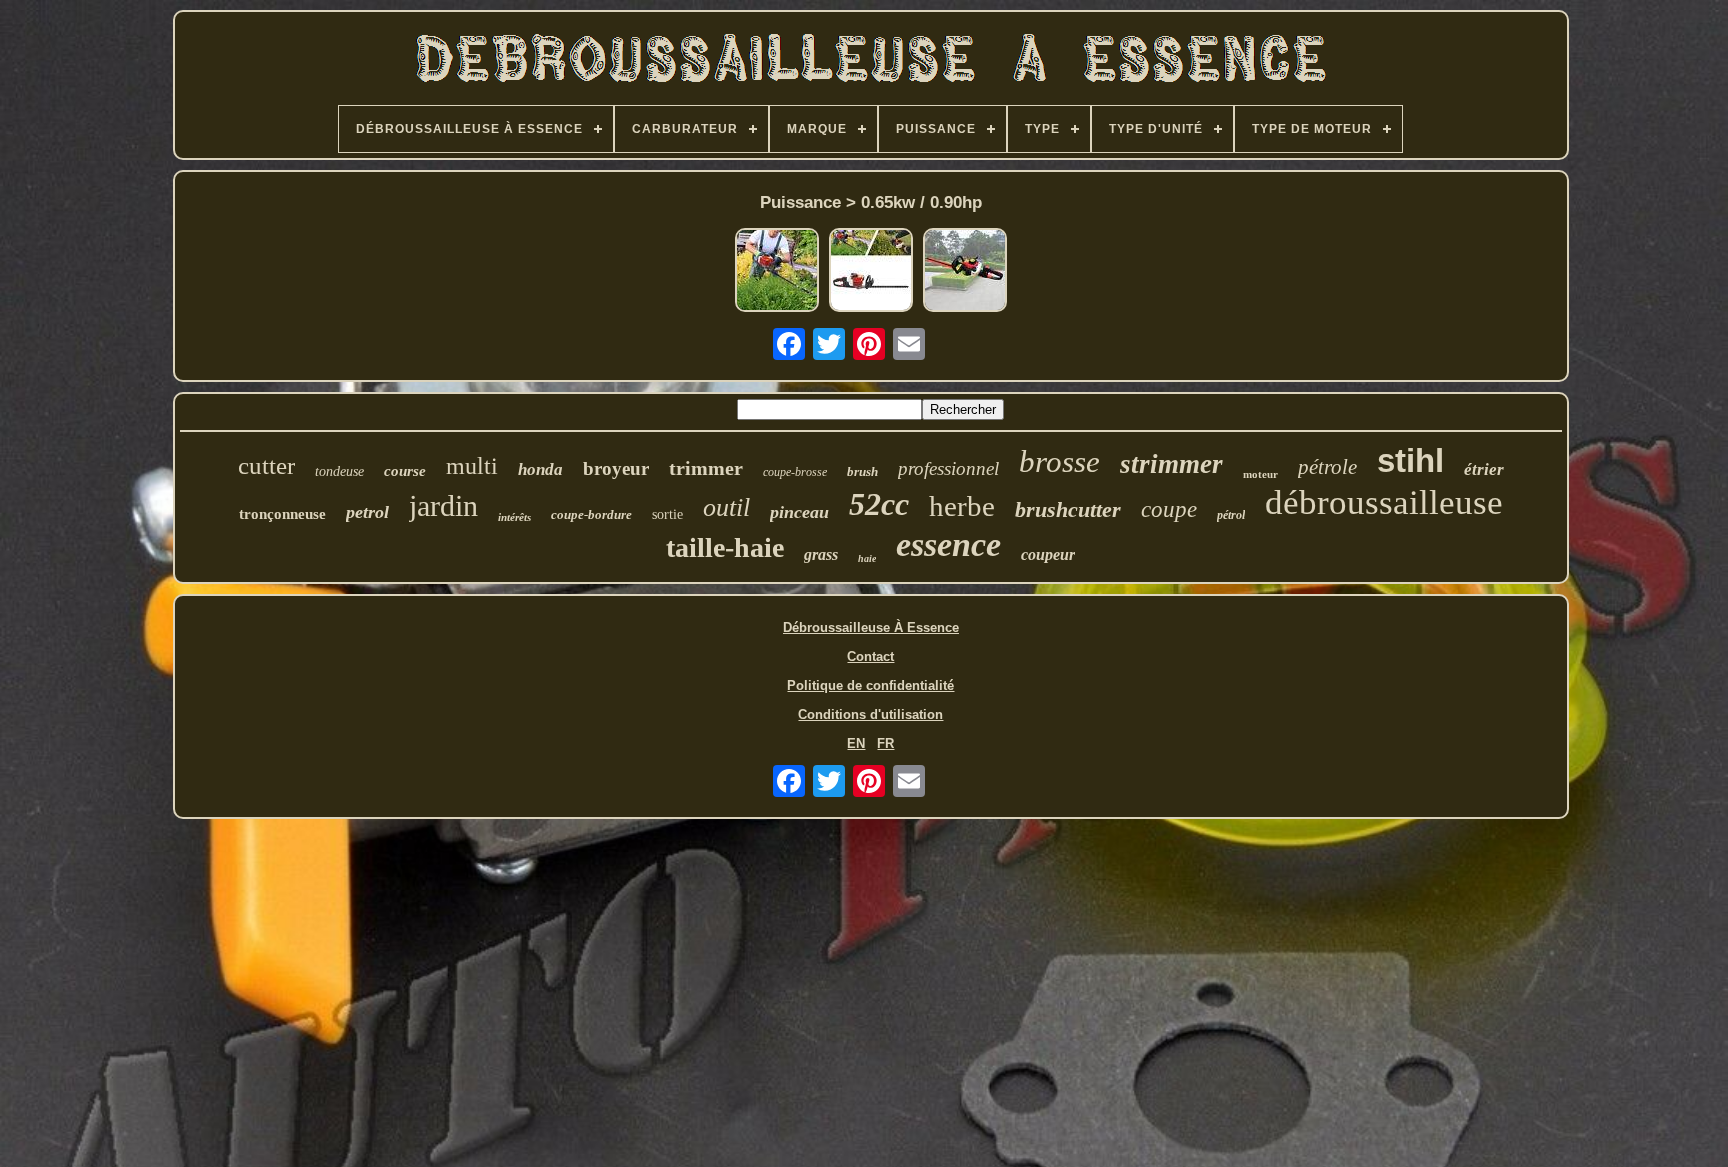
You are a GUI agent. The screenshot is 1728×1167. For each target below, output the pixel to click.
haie (867, 558)
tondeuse (339, 471)
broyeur (616, 468)
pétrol (1231, 515)
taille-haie (725, 547)
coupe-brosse (795, 472)
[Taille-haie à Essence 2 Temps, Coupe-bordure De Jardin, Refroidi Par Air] (871, 271)
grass (821, 554)
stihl (1410, 460)
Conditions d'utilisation (870, 714)
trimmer (706, 468)
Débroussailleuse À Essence (871, 627)
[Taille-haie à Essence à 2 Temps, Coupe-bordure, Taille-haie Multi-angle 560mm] (777, 271)
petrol (367, 512)
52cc (879, 504)
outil (726, 507)
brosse (1059, 461)
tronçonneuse (282, 514)
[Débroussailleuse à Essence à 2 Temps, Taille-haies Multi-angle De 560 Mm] (965, 271)
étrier (1484, 469)
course (405, 471)
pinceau (799, 512)
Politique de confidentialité (870, 685)
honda (540, 469)
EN (856, 743)
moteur (1260, 474)
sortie (667, 514)
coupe (1169, 509)
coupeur (1048, 554)
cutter (266, 465)
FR (885, 743)
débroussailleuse (1384, 502)
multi (472, 466)
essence (948, 544)
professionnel (948, 468)
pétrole (1327, 467)
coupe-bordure (591, 514)
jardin (443, 505)
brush (862, 471)
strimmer (1171, 464)
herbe (962, 506)
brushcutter (1068, 509)
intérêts (514, 517)
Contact (870, 656)
